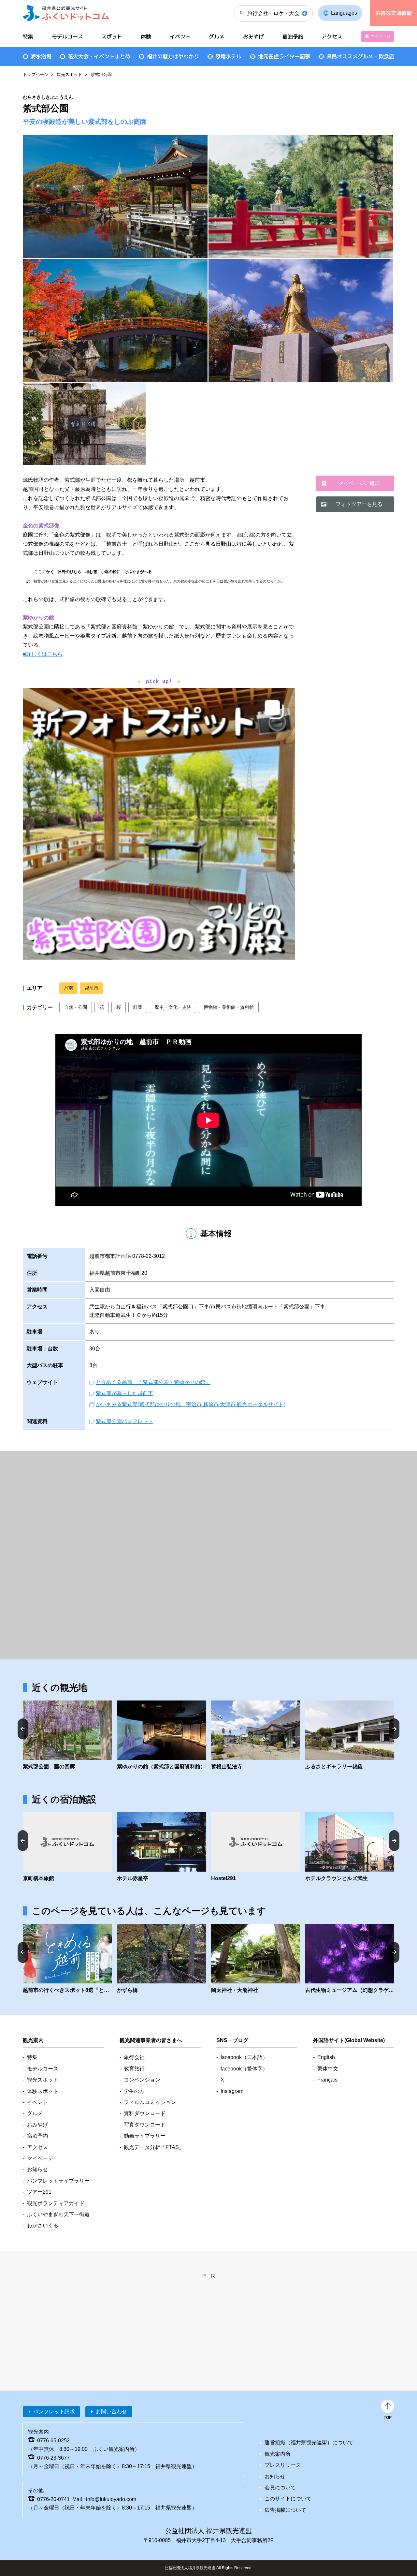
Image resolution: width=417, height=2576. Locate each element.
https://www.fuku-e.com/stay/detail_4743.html (256, 1847)
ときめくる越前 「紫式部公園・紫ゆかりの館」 (153, 1382)
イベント (180, 37)
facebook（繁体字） (244, 2069)
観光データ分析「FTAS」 (154, 2147)
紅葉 (138, 1007)
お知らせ (37, 2169)
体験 (146, 37)
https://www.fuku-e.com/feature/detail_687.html (67, 1959)
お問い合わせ (111, 2412)
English (326, 2057)
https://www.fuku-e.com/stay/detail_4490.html (350, 1847)
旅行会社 (134, 2057)
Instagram (232, 2091)
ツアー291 (39, 2192)
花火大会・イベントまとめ (99, 56)
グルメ (217, 37)
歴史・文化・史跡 (173, 1007)
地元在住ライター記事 (284, 56)
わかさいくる (43, 2225)
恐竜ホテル (228, 56)
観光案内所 (278, 2454)
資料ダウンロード (145, 2113)
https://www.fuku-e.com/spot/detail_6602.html (256, 1736)
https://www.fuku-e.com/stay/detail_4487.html (67, 1847)
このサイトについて (288, 2499)
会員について (280, 2488)
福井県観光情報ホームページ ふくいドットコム (66, 13)
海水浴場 (41, 56)
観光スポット (69, 74)
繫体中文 (328, 2069)
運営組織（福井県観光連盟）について (309, 2443)
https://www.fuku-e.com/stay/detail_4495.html (161, 1847)
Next (394, 1729)
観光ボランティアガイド (56, 2203)
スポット (112, 37)
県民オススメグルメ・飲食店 (360, 56)
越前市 (92, 988)
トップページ (36, 74)
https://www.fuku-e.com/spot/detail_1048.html (256, 1959)
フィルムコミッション (150, 2102)
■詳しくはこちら (43, 654)
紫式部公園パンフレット (124, 1421)
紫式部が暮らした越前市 (124, 1393)
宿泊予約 (293, 37)
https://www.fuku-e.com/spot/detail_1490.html (161, 1959)
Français (327, 2080)
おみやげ (253, 37)
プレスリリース (283, 2465)
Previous (23, 1729)
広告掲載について (285, 2510)
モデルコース (67, 37)
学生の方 (134, 2091)
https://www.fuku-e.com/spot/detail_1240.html (350, 1736)
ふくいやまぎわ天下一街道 (58, 2214)
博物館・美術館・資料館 (229, 1007)
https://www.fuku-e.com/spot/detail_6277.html (350, 1959)
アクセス (332, 37)
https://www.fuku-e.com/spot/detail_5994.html (67, 1736)
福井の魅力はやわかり (173, 56)
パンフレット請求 (54, 2412)
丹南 (68, 988)
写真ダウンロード (145, 2125)
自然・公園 (76, 1007)
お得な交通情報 (394, 13)
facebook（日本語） (244, 2057)
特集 (28, 37)
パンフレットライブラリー (58, 2181)
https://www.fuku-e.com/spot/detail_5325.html (161, 1736)
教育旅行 (134, 2069)
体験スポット (43, 2091)
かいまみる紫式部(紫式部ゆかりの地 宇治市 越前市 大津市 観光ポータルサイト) (191, 1404)
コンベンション (142, 2080)
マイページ (381, 36)
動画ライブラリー (145, 2136)
